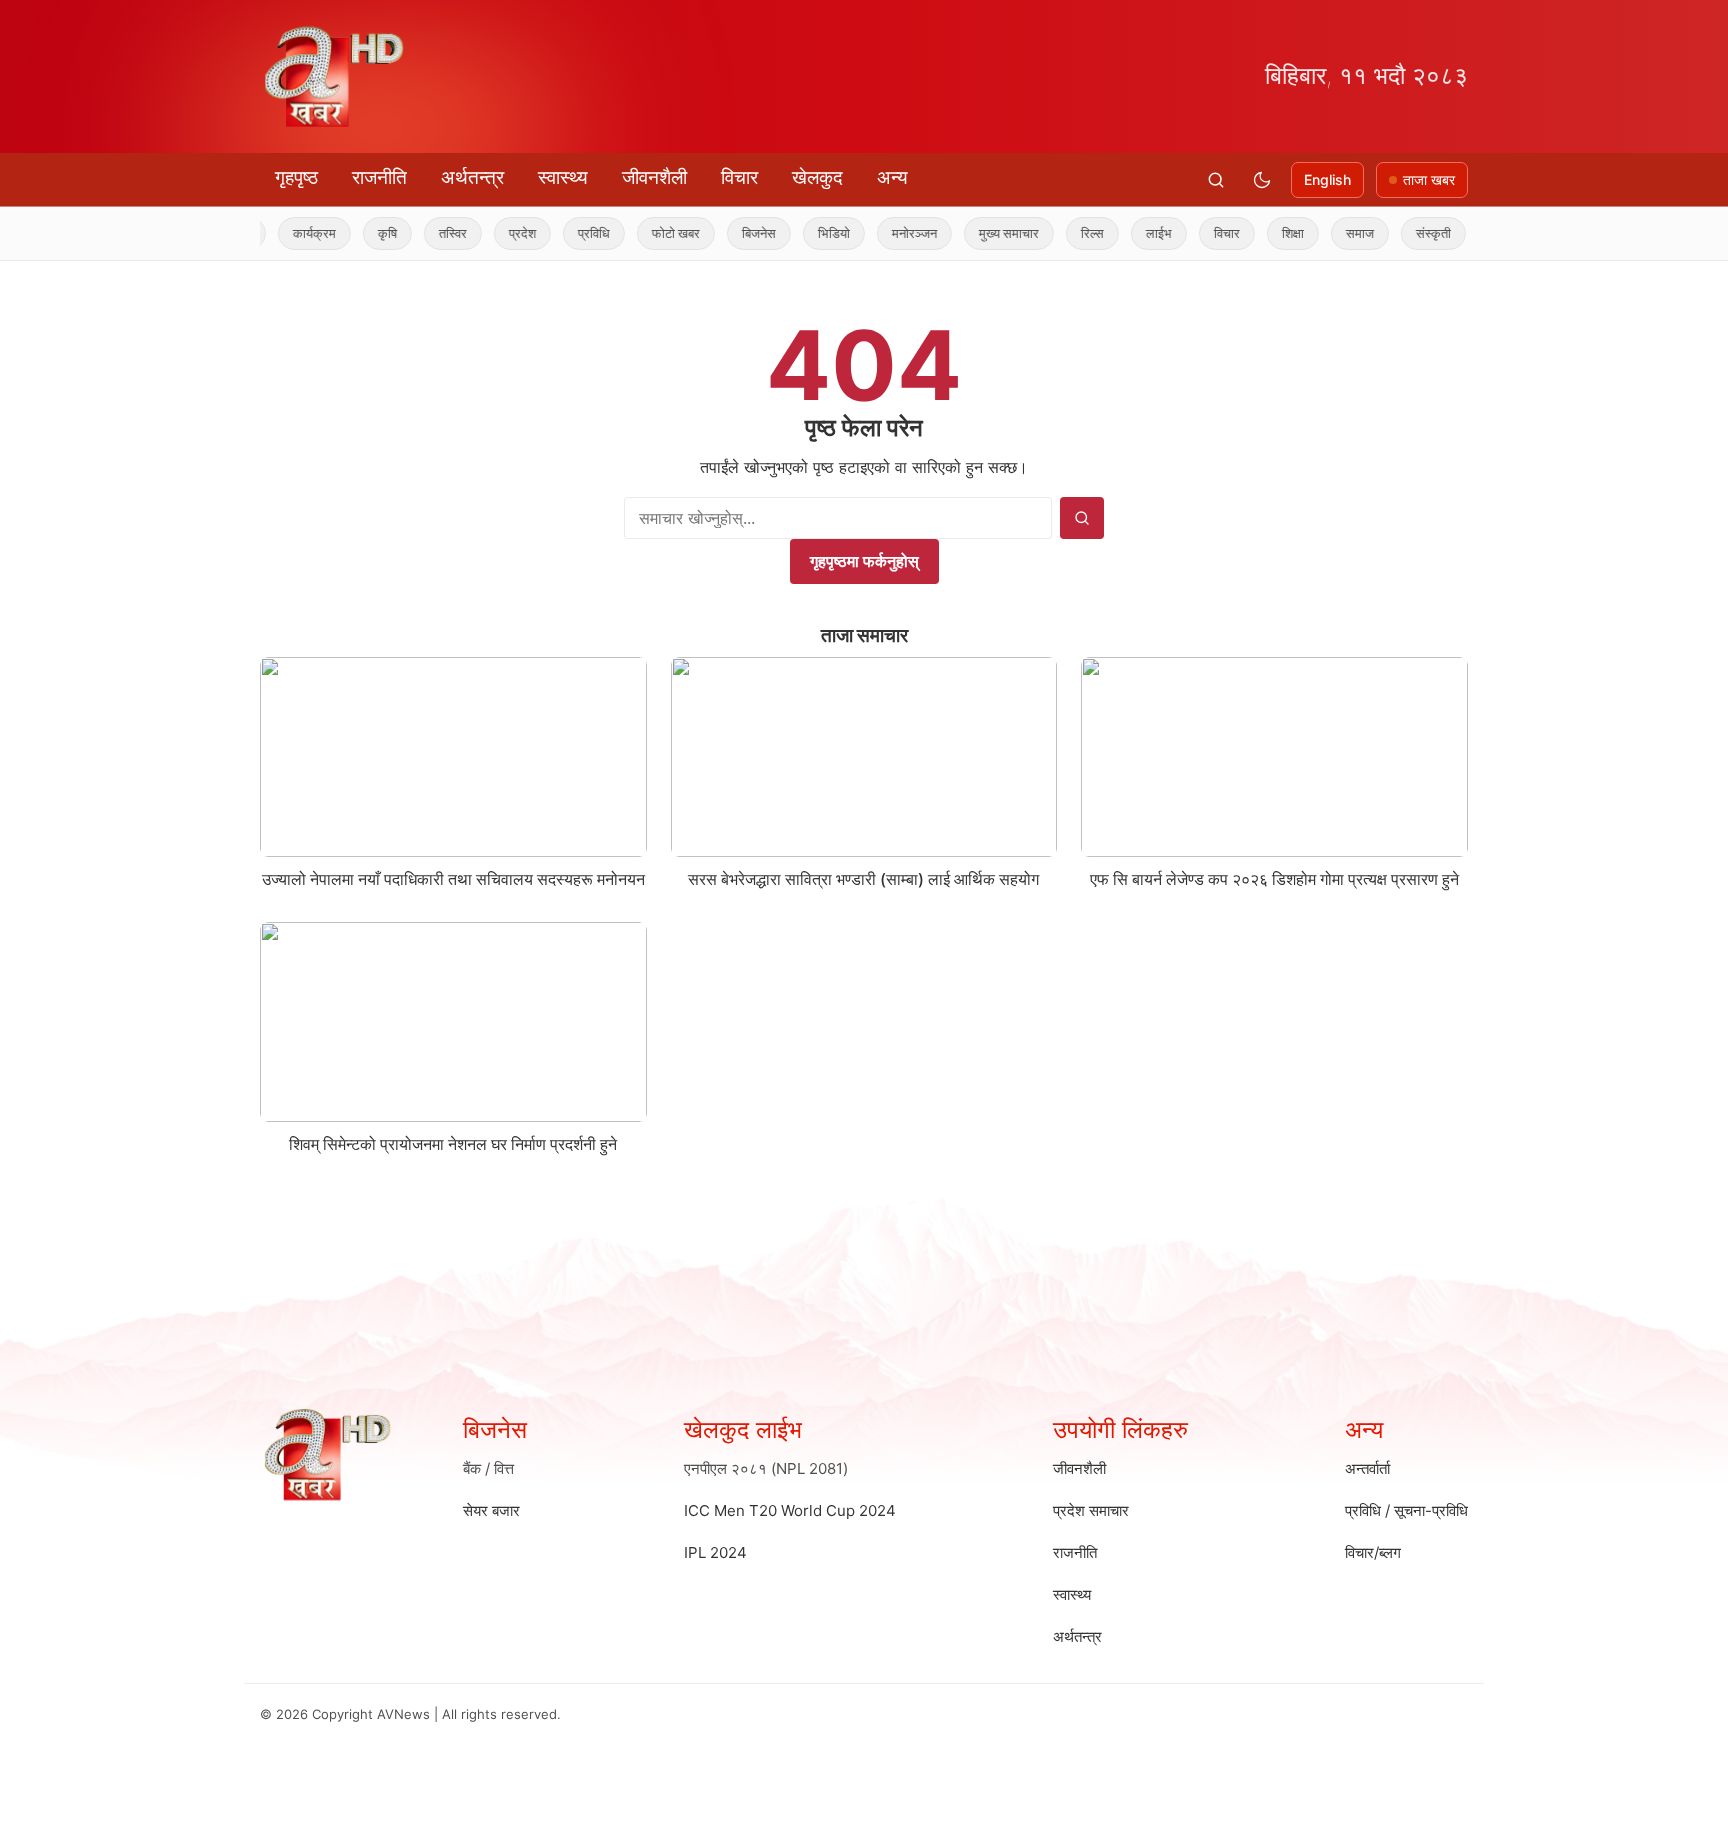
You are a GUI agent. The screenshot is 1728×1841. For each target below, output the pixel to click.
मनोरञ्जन (879, 233)
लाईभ (1124, 233)
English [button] (1327, 179)
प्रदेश (487, 233)
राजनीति (379, 177)
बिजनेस (724, 233)
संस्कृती (1398, 233)
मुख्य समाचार (974, 233)
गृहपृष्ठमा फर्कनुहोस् (864, 561)
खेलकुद (817, 177)
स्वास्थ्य (563, 177)
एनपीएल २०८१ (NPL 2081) (766, 1468)
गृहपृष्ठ (296, 177)
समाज (1325, 233)
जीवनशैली (654, 177)
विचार (739, 177)
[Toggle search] (1216, 180)
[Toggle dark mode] (1262, 180)
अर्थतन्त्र (472, 177)
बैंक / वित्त (488, 1468)
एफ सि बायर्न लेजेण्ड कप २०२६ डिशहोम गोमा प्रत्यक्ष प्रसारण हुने (1274, 879)
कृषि (352, 233)
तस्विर (418, 233)
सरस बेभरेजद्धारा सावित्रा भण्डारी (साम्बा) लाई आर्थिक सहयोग (863, 879)
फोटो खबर (641, 233)
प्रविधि (559, 233)
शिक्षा (1258, 233)
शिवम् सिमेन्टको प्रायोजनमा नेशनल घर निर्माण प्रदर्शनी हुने (453, 1144)
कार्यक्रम (279, 233)
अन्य (892, 177)
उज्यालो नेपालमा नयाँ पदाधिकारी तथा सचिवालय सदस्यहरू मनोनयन (453, 879)
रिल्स (1057, 233)
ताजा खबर (1429, 179)
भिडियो (799, 233)
